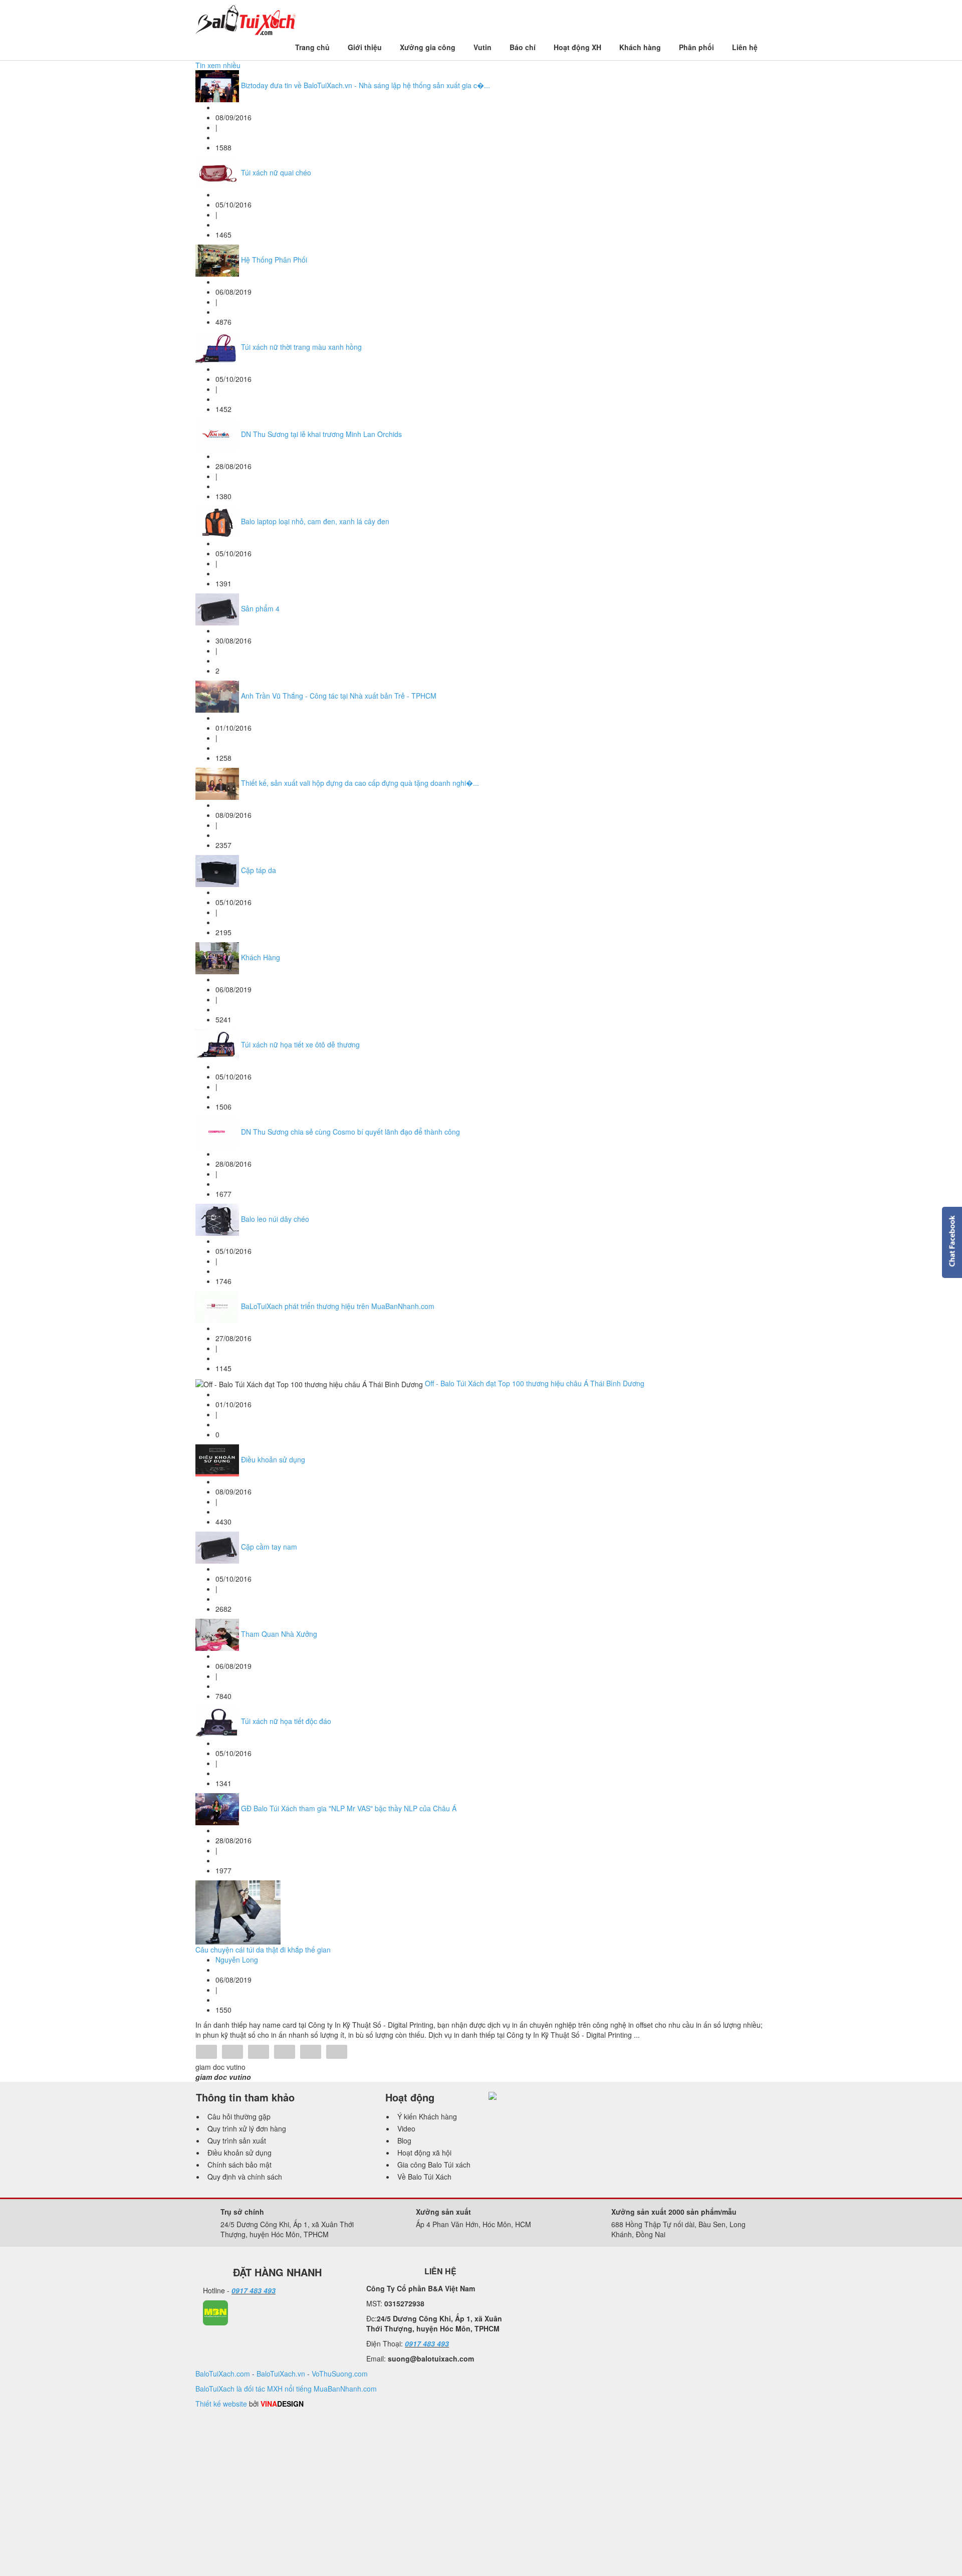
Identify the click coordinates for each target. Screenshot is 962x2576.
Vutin (483, 47)
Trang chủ (312, 47)
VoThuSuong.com (340, 2374)
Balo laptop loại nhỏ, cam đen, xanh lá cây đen (315, 521)
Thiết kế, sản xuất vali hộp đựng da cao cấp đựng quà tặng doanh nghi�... (360, 783)
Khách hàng (640, 47)
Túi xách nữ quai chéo (276, 172)
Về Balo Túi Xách (424, 2177)
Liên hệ (745, 47)
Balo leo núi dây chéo (275, 1219)
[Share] (206, 2053)
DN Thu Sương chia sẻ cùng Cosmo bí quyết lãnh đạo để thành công (350, 1132)
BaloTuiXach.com (223, 2374)
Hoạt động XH (577, 47)
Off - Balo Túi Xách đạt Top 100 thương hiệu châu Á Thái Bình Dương (535, 1383)
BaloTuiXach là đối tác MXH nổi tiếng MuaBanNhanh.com (286, 2389)
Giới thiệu (365, 47)
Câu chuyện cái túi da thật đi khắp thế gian (263, 1950)
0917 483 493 (254, 2290)
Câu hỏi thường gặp (239, 2116)
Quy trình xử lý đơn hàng (247, 2128)
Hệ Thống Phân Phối (274, 260)
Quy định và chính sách (245, 2177)
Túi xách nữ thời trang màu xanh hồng (301, 347)
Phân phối (696, 47)
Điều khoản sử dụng (273, 1459)
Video (406, 2128)
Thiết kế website (221, 2404)
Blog (404, 2140)
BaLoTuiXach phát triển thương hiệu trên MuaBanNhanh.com (338, 1306)
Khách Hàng (261, 957)
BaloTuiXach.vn (281, 2374)
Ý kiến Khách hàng (427, 2116)
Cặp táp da (259, 870)
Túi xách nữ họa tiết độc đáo (286, 1721)
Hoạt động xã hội (424, 2153)
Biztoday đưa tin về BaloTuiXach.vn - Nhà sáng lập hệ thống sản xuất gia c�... (366, 85)
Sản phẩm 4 (260, 608)
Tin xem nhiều (218, 65)
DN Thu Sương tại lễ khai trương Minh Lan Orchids (321, 434)
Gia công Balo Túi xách (434, 2165)
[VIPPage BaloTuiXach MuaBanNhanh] (215, 2312)
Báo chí (523, 47)
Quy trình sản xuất (237, 2140)
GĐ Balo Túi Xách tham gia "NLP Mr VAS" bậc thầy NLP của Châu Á (349, 1808)
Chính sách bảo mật (239, 2165)
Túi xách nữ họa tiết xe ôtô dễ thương (300, 1044)
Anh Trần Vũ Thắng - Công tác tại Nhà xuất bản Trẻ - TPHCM (339, 696)
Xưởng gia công (428, 47)
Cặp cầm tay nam (269, 1547)
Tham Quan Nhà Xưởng (279, 1634)
